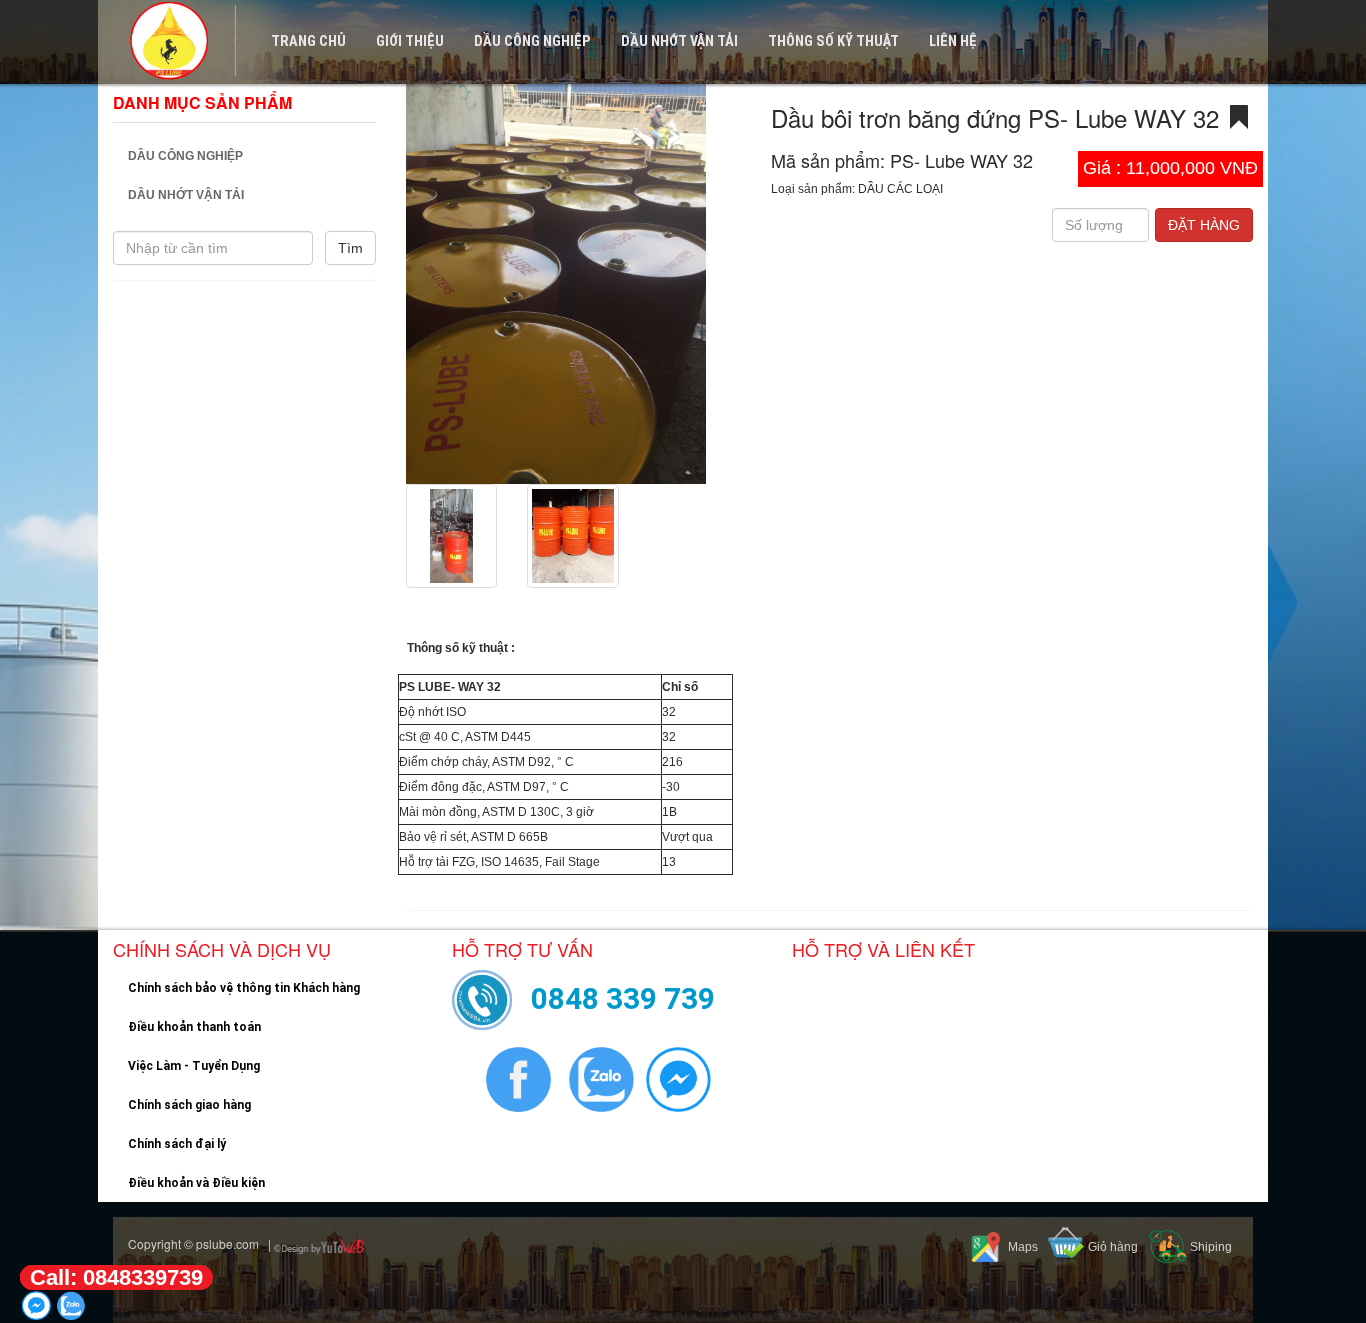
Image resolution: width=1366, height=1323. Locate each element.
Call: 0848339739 (116, 1277)
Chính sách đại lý (177, 1144)
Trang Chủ (308, 41)
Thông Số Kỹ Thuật (833, 41)
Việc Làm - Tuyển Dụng (194, 1066)
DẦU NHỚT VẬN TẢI (679, 41)
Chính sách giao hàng (189, 1105)
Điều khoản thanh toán (194, 1027)
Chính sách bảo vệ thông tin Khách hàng (244, 988)
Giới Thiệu (410, 41)
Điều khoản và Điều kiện (196, 1183)
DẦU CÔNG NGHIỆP (532, 41)
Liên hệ (953, 41)
